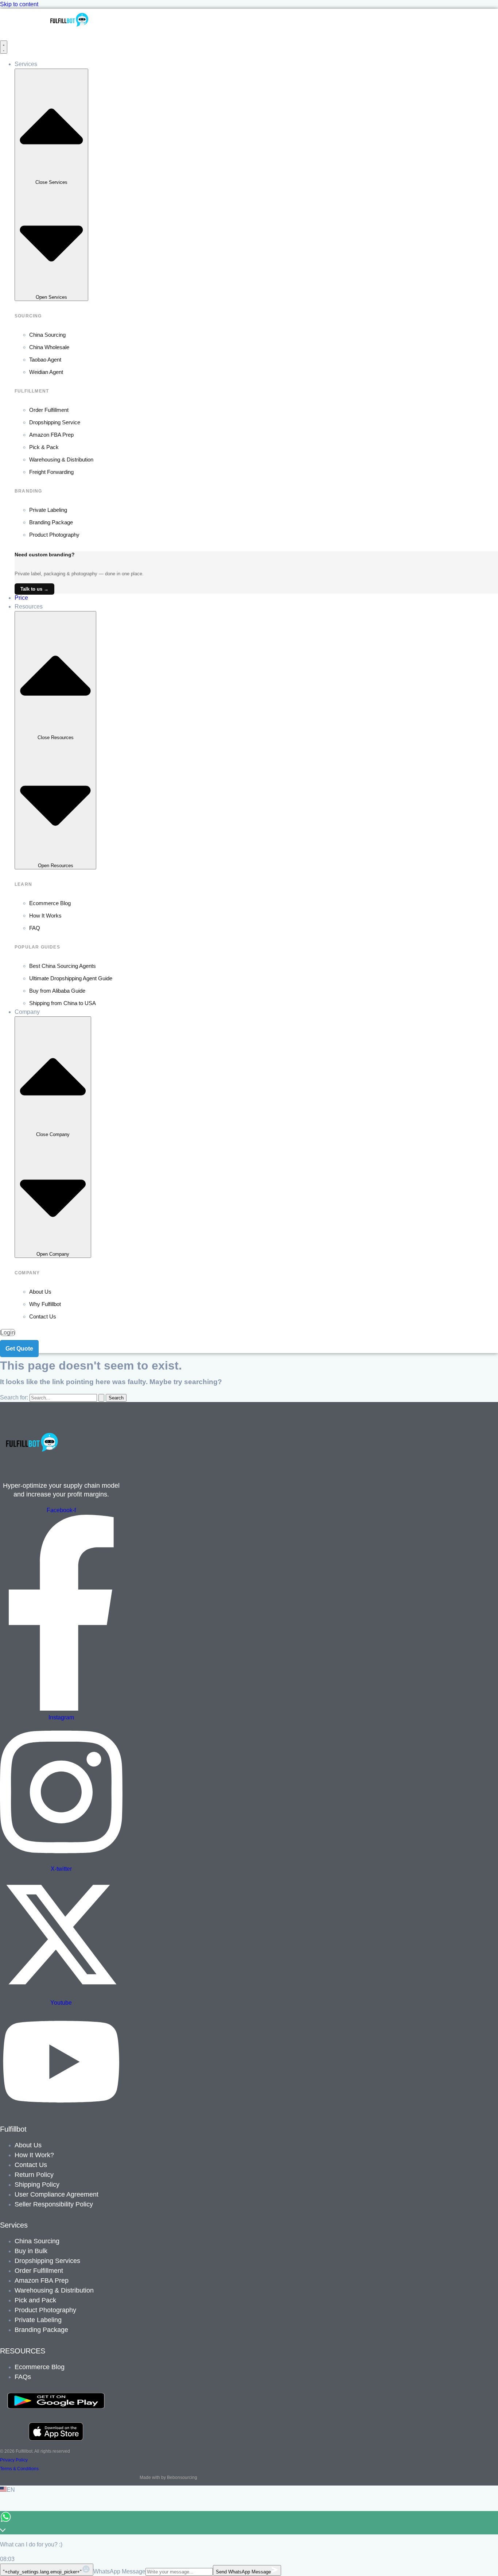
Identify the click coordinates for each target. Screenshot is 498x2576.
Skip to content (19, 4)
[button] (249, 2490)
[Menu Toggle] (4, 47)
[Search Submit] (101, 1398)
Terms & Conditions (19, 2469)
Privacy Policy (14, 2460)
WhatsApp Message (119, 2571)
